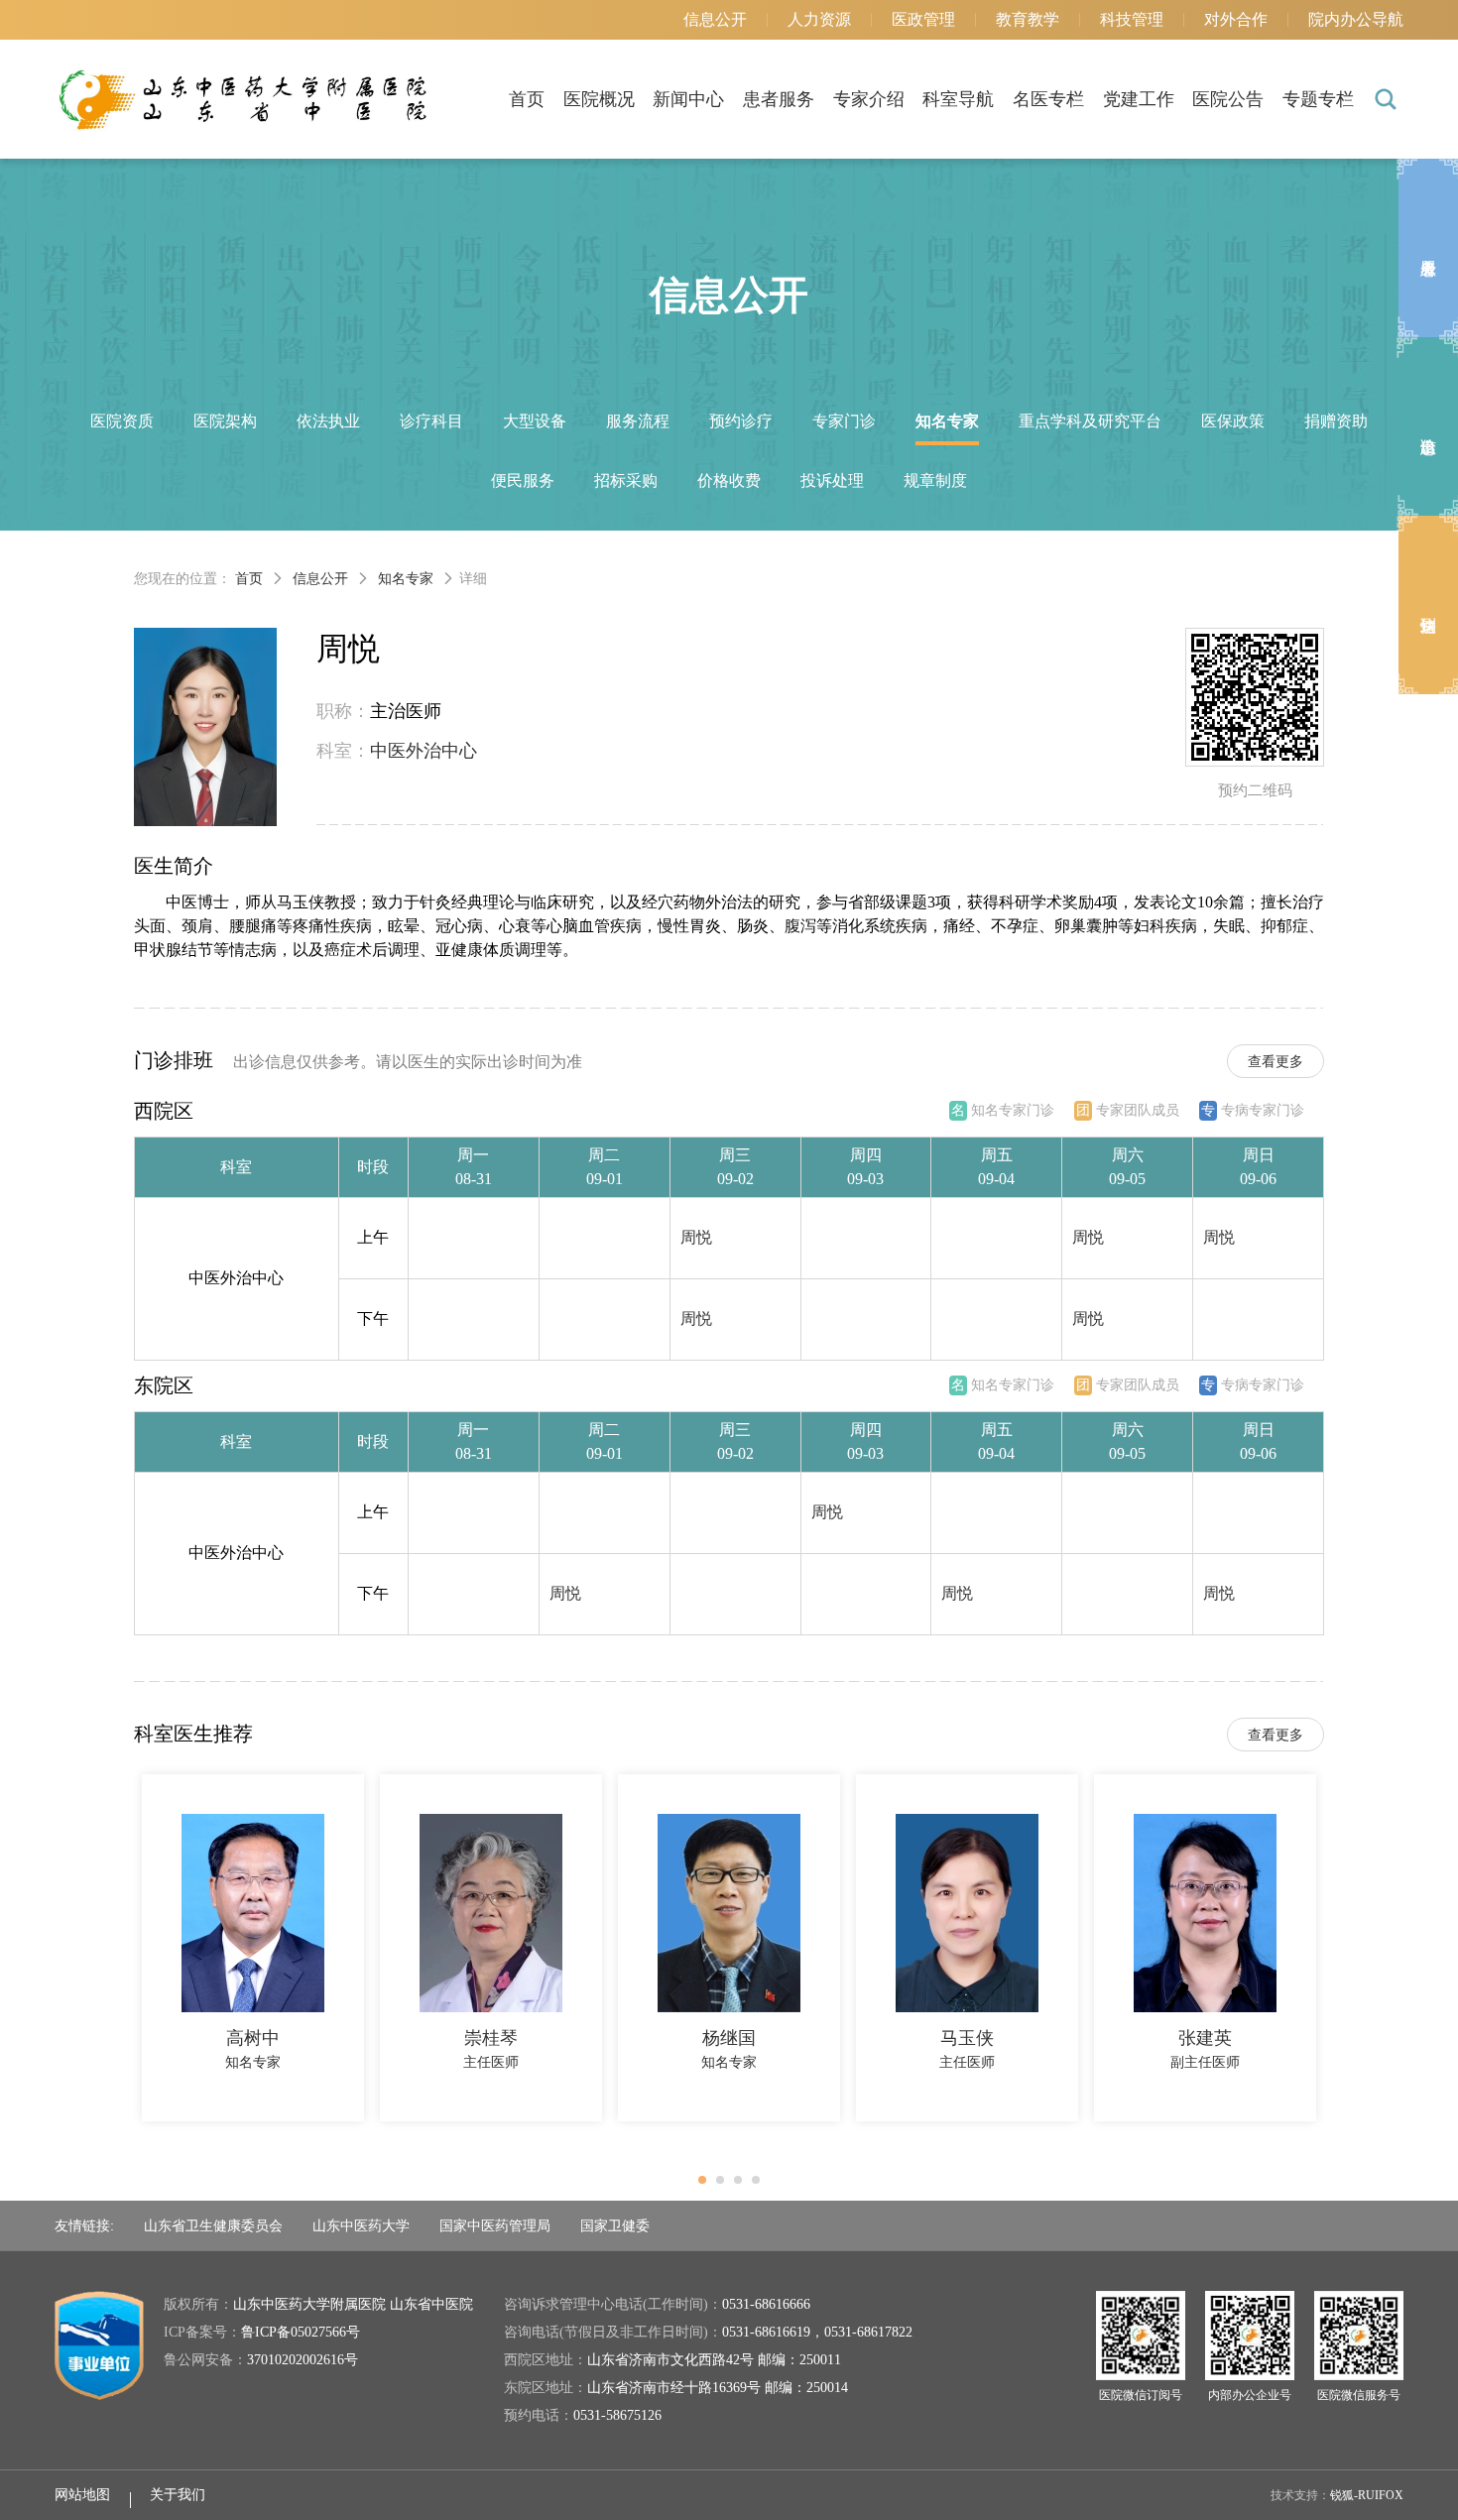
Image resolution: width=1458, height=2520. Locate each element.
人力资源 (819, 19)
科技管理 (1132, 19)
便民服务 (523, 480)
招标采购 (626, 480)
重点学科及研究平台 (1090, 421)
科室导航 (958, 99)
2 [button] (726, 2186)
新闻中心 (688, 99)
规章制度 (935, 480)
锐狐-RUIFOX (1367, 2495)
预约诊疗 (741, 421)
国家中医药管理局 (495, 2225)
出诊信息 (1428, 426)
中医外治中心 (424, 751)
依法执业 (328, 421)
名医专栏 (1048, 99)
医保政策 (1233, 421)
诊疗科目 (431, 421)
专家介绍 (869, 99)
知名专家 (947, 421)
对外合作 (1236, 19)
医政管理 (923, 19)
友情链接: (84, 2225)
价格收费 (729, 480)
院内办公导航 (1356, 19)
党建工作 (1139, 99)
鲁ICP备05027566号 (301, 2332)
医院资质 (122, 421)
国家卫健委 (615, 2225)
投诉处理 (832, 480)
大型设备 (535, 421)
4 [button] (762, 2186)
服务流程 (638, 421)
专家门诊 (844, 421)
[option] (253, 1948)
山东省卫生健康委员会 (213, 2225)
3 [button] (744, 2186)
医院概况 (599, 99)
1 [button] (708, 2186)
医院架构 (225, 421)
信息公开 (715, 19)
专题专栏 (1318, 99)
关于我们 (178, 2495)
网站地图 (82, 2495)
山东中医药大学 (361, 2225)
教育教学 (1028, 19)
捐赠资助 (1336, 421)
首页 (527, 99)
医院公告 (1228, 99)
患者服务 (779, 99)
